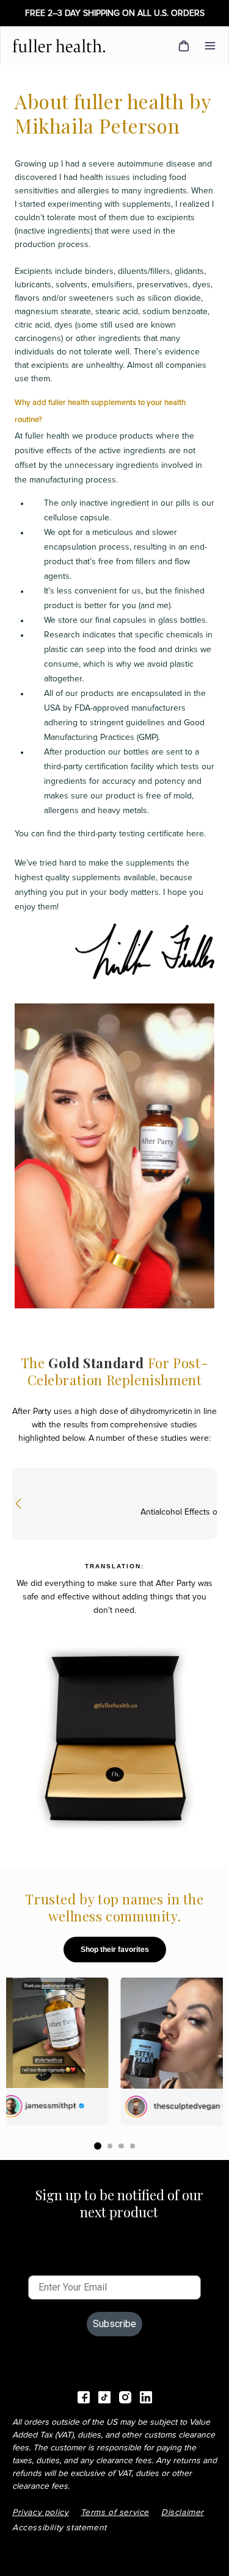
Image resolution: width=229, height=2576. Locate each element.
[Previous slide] (18, 1504)
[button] (210, 46)
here (195, 834)
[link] (64, 46)
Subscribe (114, 2324)
